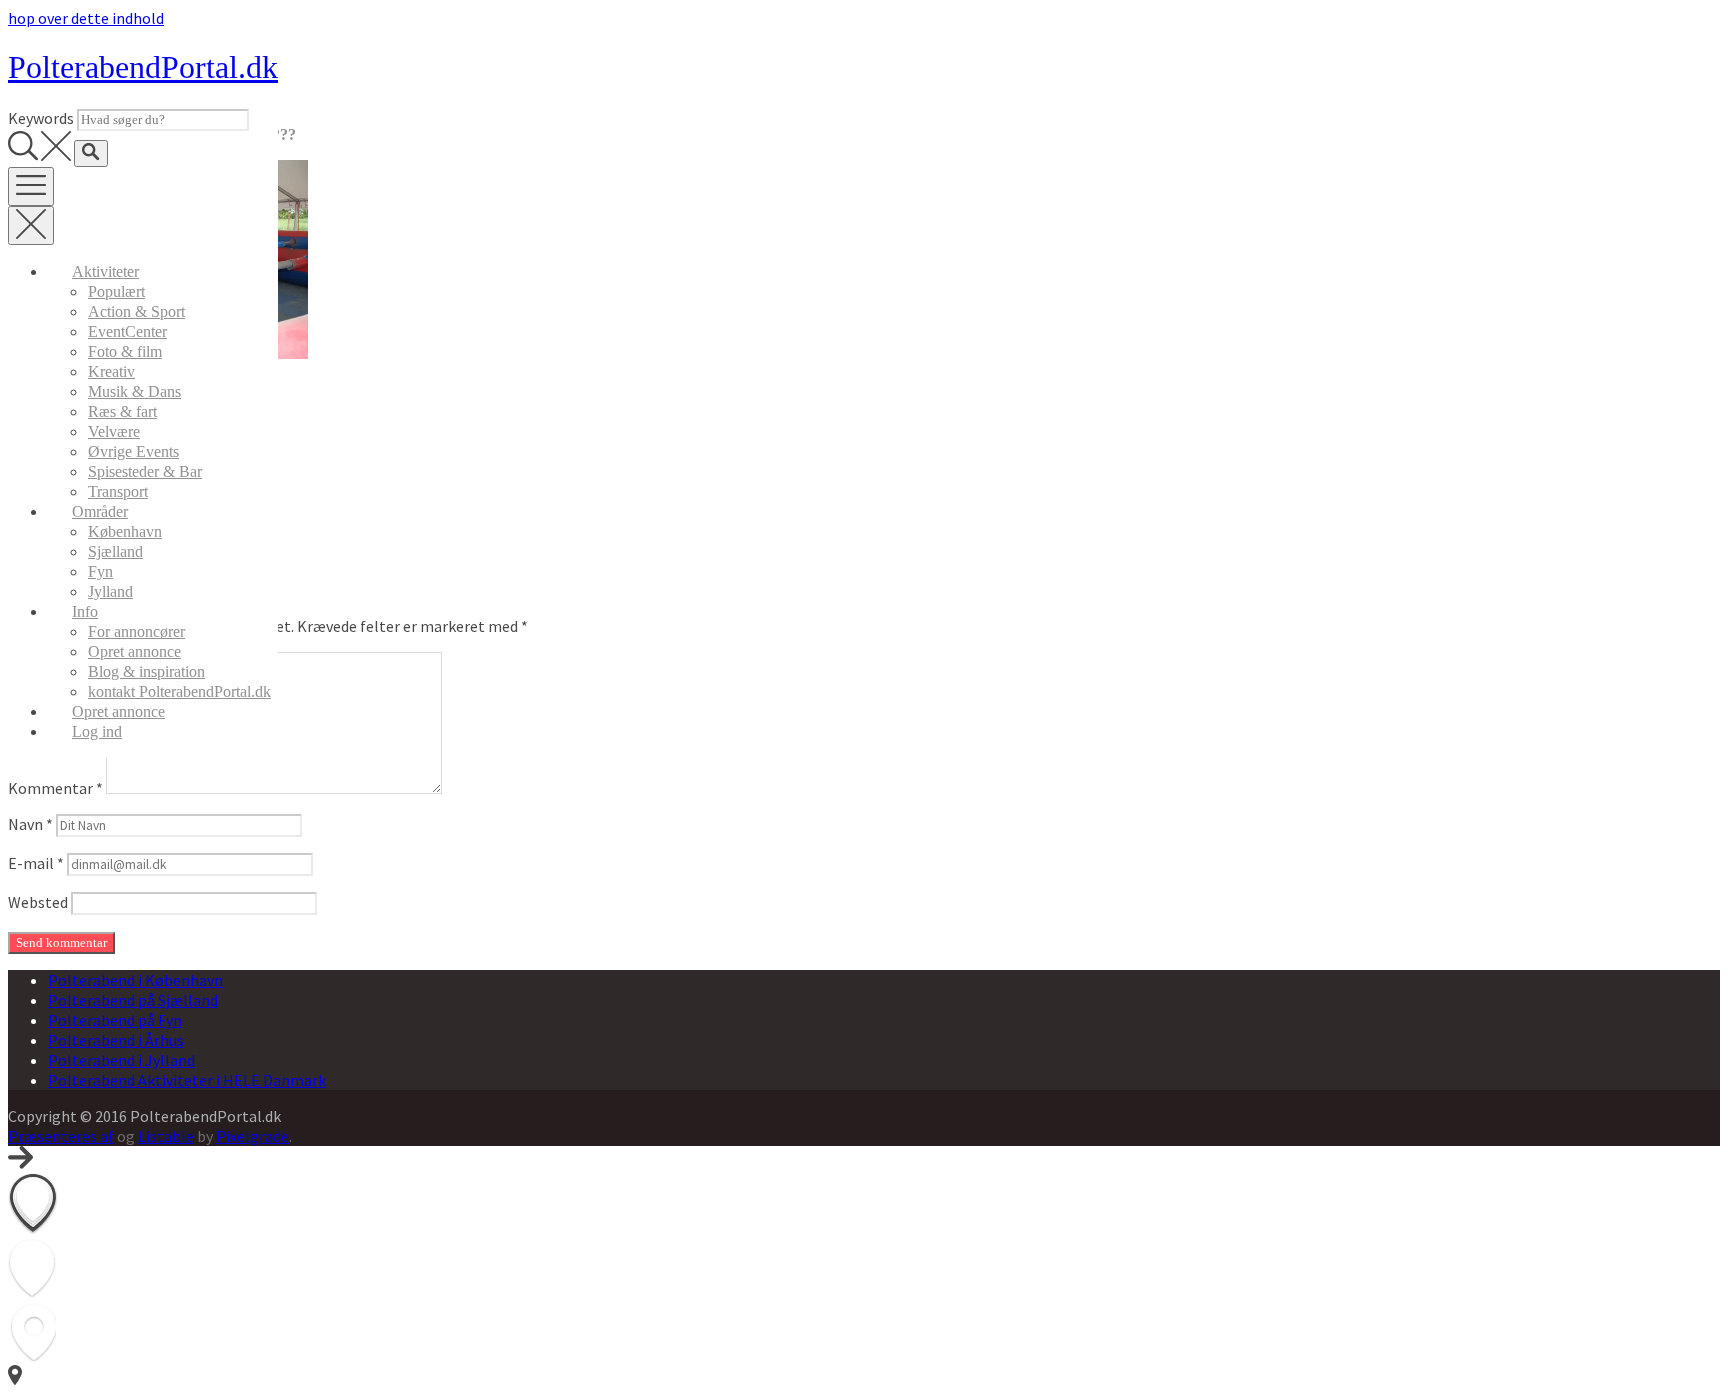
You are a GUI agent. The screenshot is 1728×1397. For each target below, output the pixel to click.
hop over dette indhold (86, 18)
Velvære (114, 431)
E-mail (36, 863)
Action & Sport (136, 311)
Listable (166, 1136)
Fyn (100, 571)
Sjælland (115, 551)
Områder (100, 511)
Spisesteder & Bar (145, 471)
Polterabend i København (135, 980)
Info (85, 611)
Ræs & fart (122, 411)
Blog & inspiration (146, 671)
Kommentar (55, 788)
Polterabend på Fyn (115, 1020)
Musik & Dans (134, 391)
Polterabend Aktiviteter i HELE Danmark (187, 1080)
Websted (38, 902)
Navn (30, 824)
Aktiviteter (105, 271)
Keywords (41, 118)
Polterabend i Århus (116, 1040)
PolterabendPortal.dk (143, 67)
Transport (118, 491)
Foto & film (125, 351)
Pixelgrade (252, 1136)
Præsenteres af (61, 1136)
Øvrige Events (133, 451)
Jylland (110, 591)
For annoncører (136, 631)
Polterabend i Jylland (121, 1060)
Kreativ (111, 371)
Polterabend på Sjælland (133, 1000)
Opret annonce (134, 651)
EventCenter (127, 331)
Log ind (97, 731)
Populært (116, 291)
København (125, 531)
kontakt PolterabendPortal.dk (179, 691)
